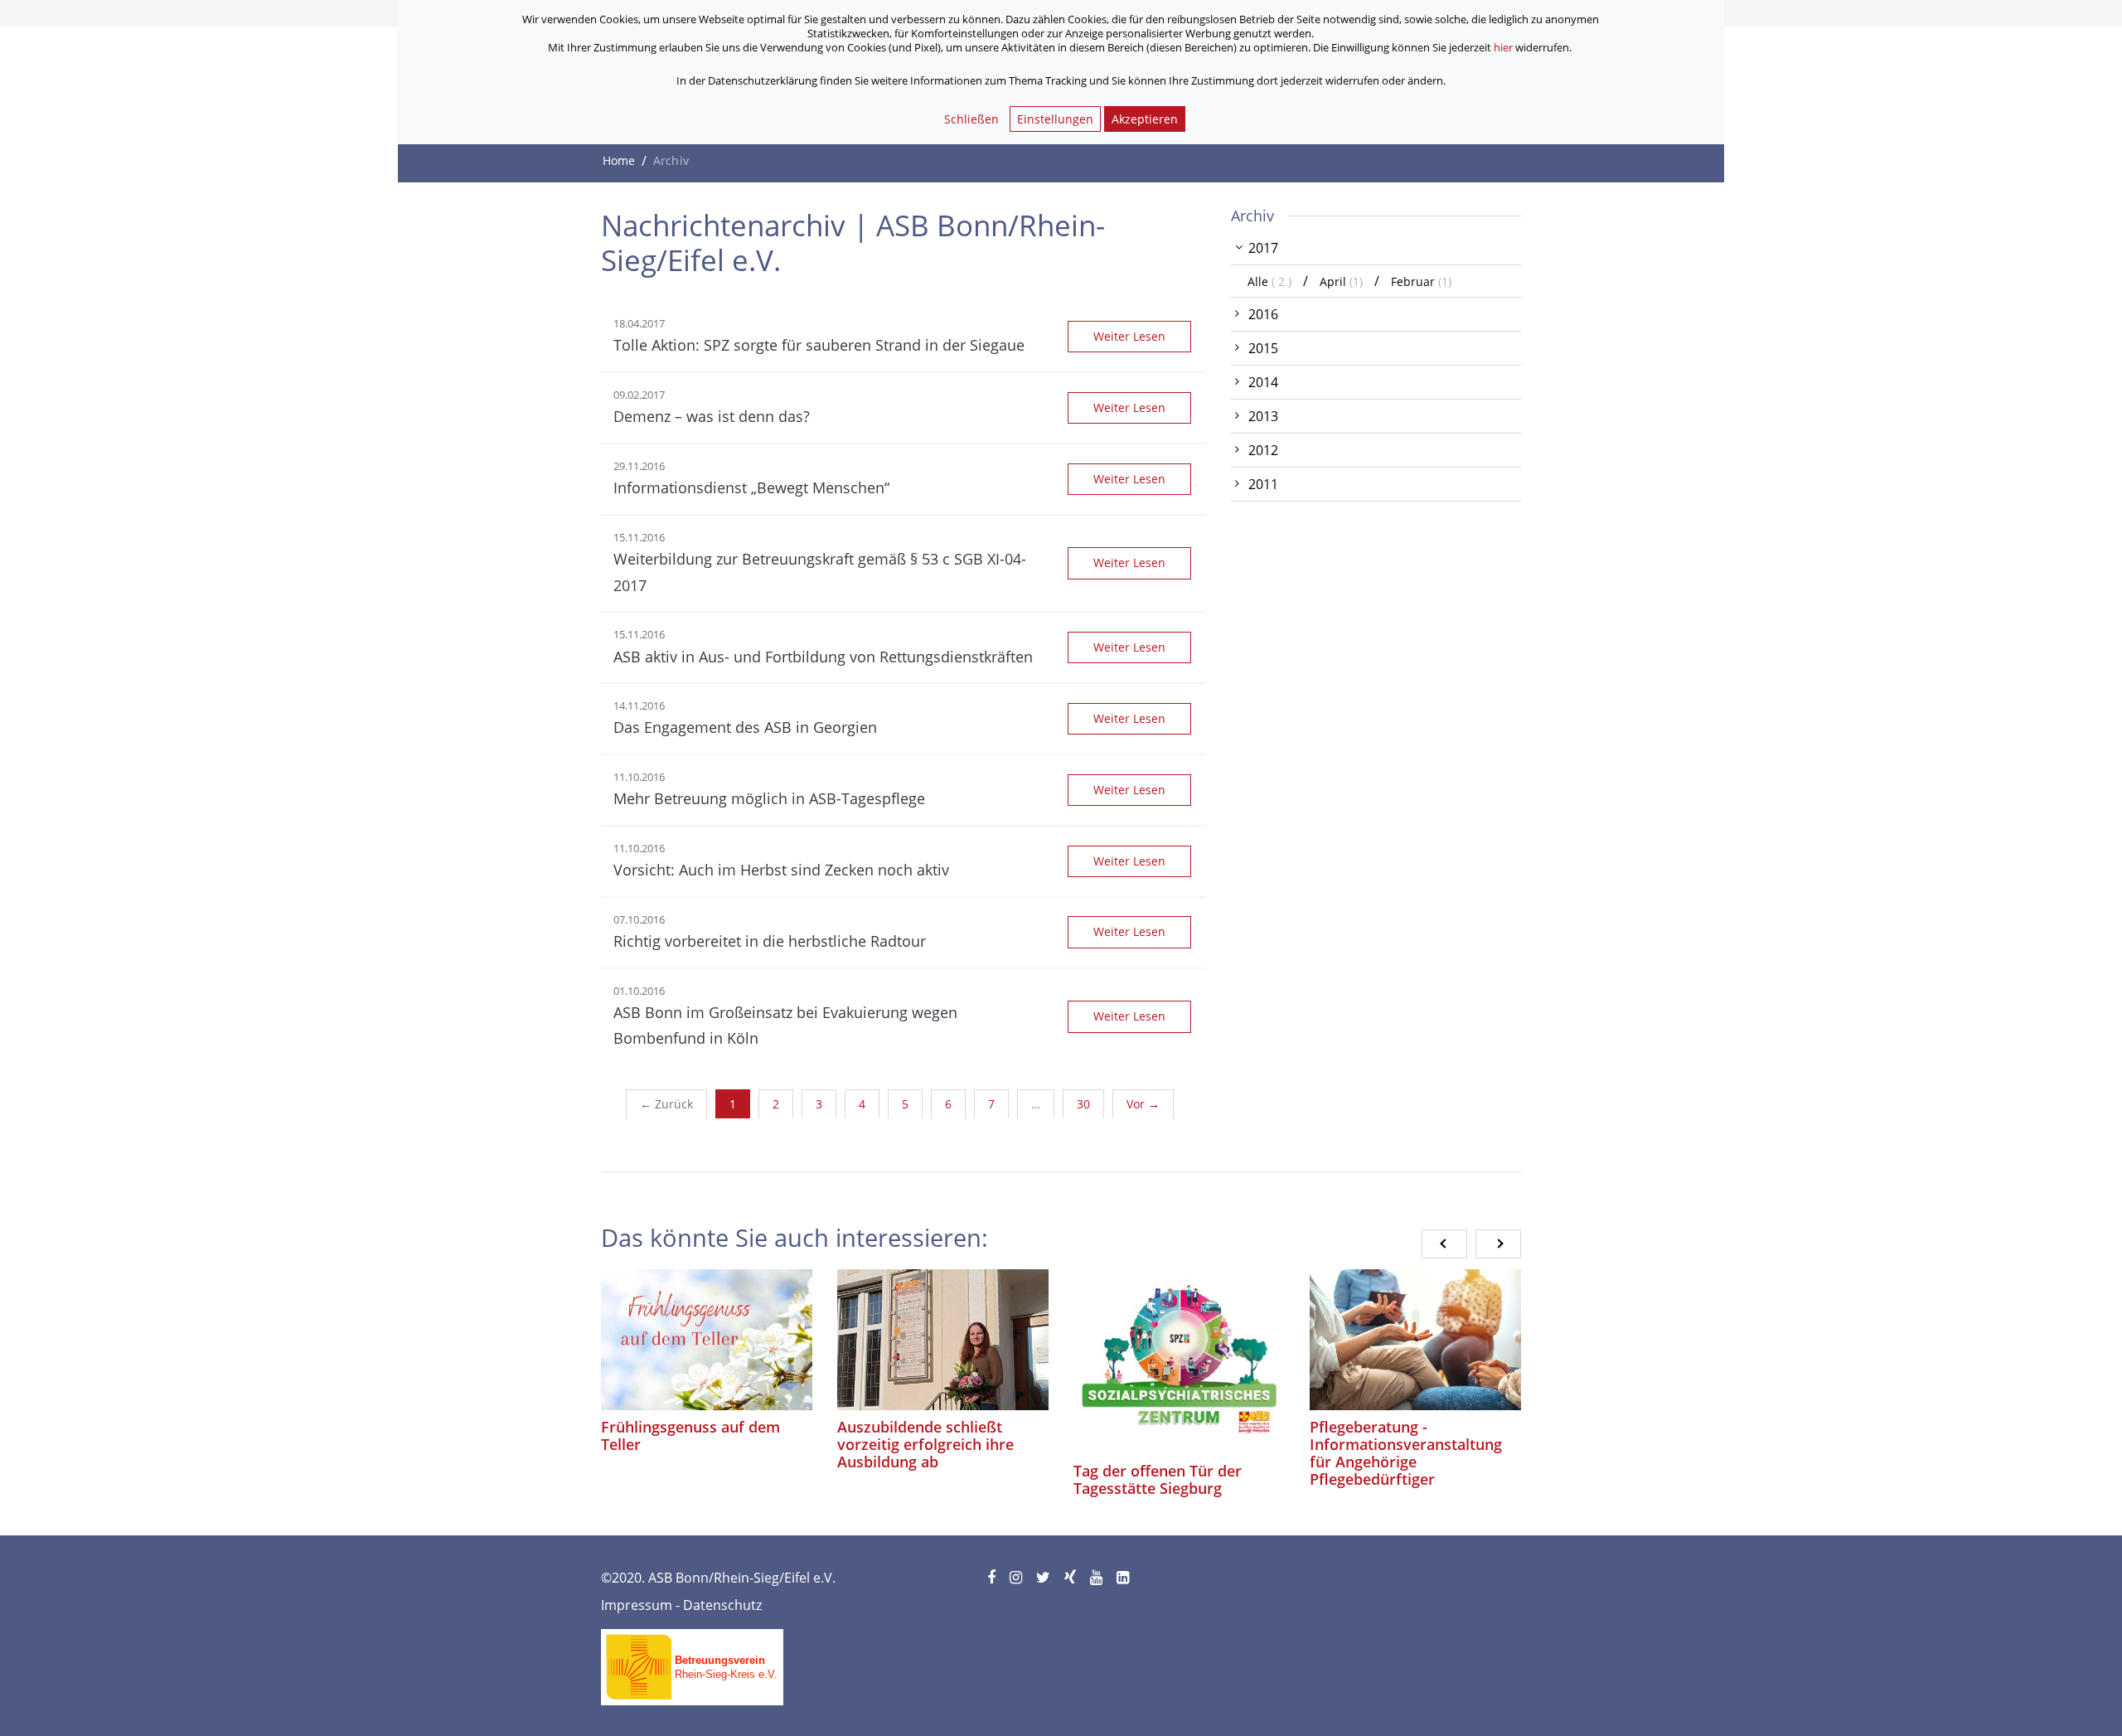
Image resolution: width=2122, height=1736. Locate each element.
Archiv (1252, 216)
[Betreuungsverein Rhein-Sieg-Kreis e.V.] (692, 1661)
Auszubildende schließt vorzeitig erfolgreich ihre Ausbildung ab (925, 1444)
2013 (1263, 416)
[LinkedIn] (1124, 1578)
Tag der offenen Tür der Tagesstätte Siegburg (1158, 1479)
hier (1503, 47)
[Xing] (1071, 1578)
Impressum (637, 1605)
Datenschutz (722, 1605)
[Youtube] (1097, 1578)
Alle (1271, 281)
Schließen (971, 119)
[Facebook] (993, 1578)
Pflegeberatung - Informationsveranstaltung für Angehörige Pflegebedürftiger (1406, 1453)
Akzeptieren (1145, 119)
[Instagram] (1017, 1578)
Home (619, 160)
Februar (1421, 281)
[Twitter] (1044, 1578)
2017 (1263, 248)
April (1341, 281)
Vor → (1143, 1104)
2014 (1263, 382)
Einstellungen (1055, 119)
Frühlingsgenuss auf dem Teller (690, 1435)
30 (1083, 1104)
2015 (1263, 348)
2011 (1263, 484)
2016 (1263, 314)
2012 (1263, 450)
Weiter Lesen (1129, 336)
